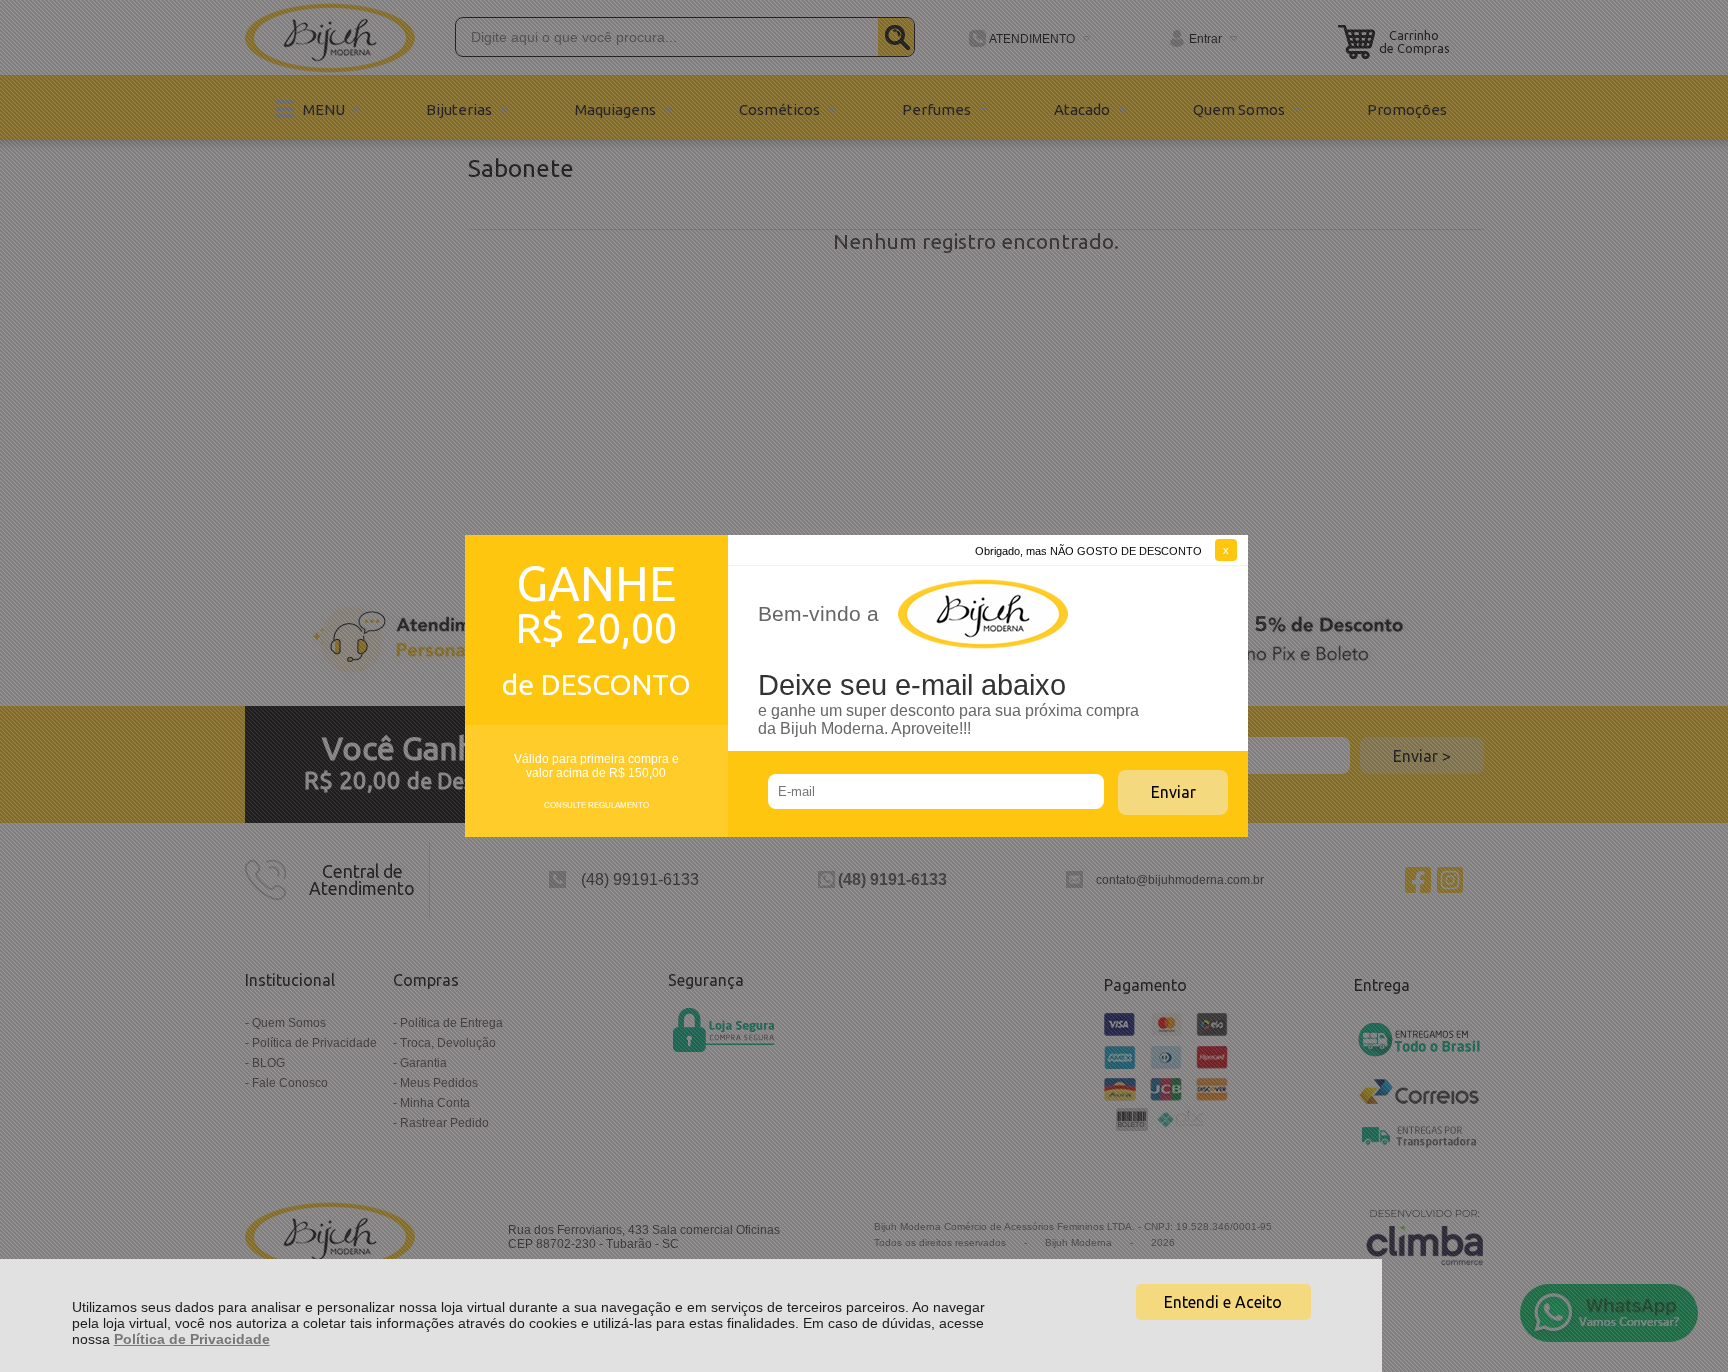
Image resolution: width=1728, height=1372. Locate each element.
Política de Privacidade (192, 1339)
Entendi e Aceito (1223, 1302)
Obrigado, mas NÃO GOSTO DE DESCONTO (1088, 551)
